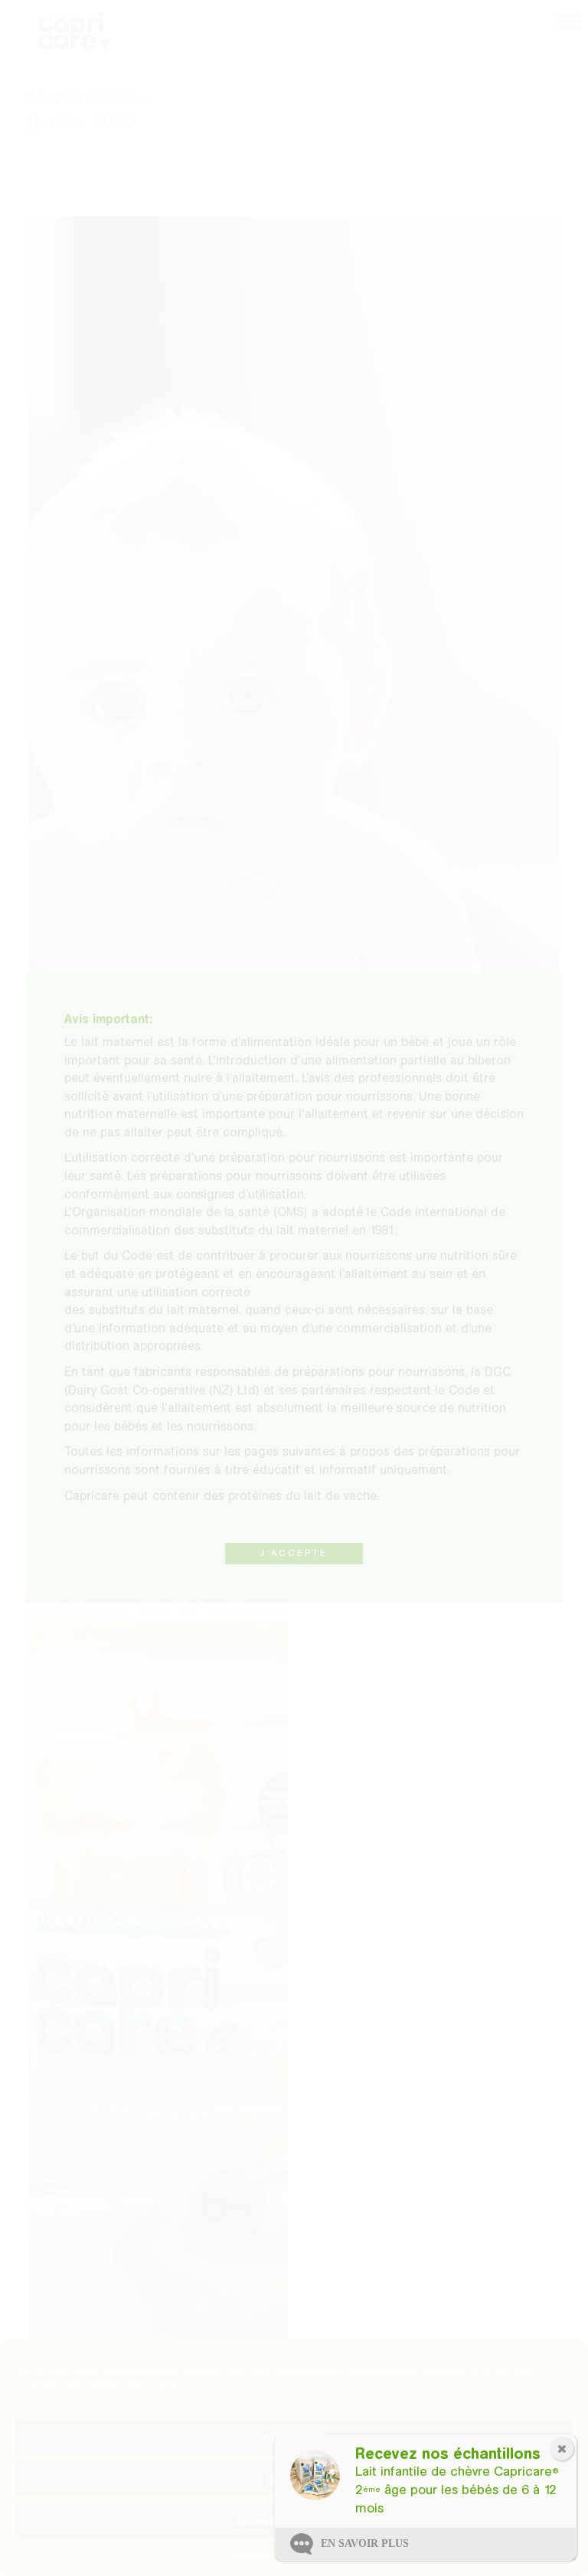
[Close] (562, 2449)
